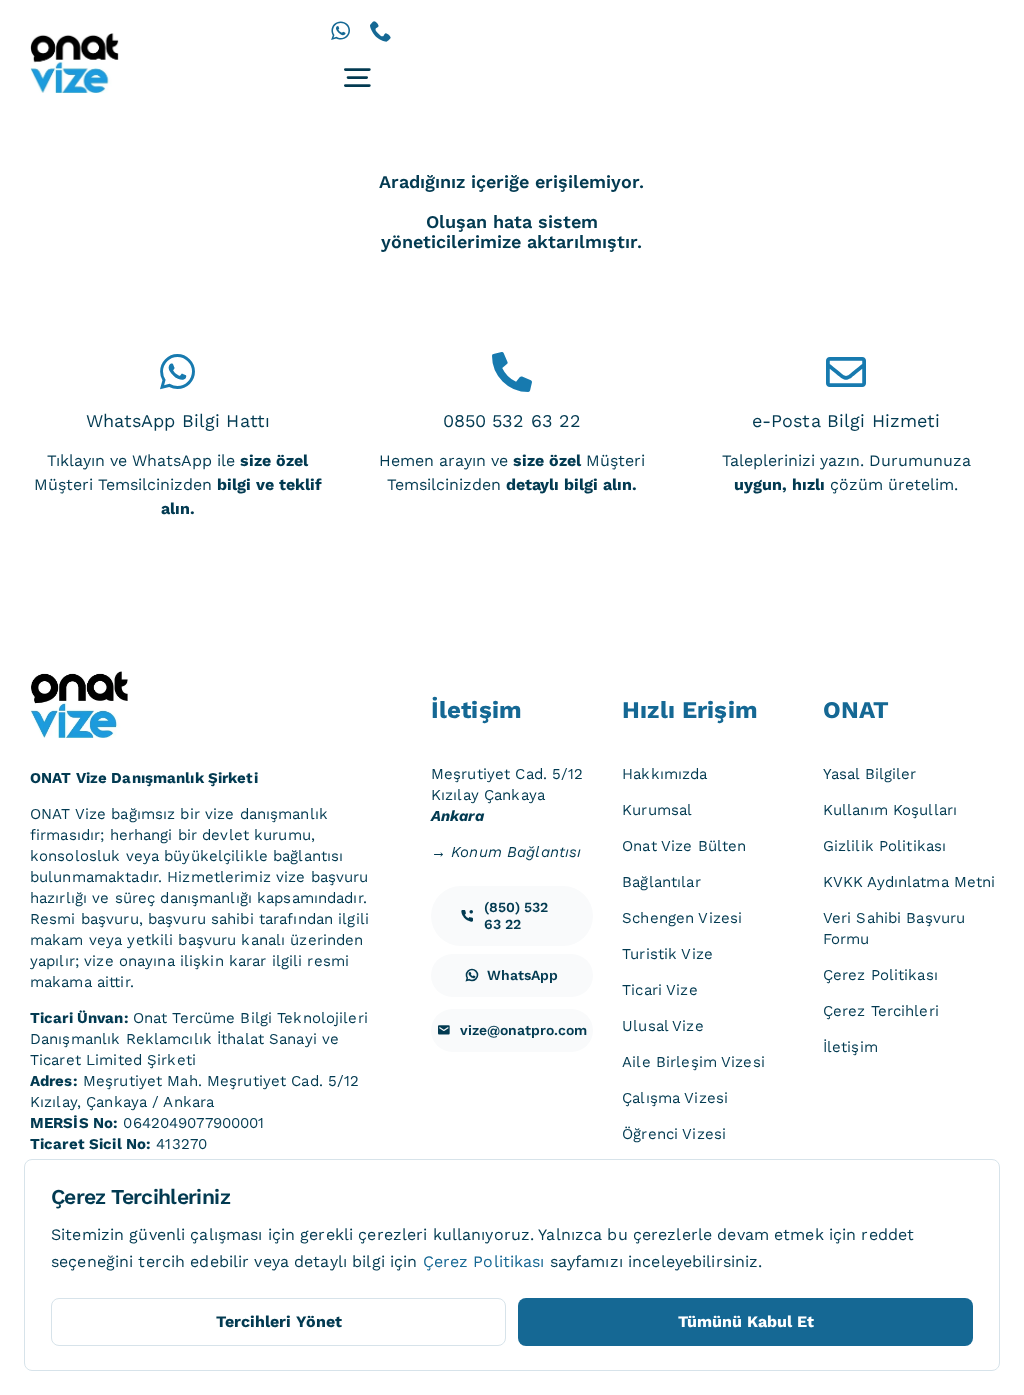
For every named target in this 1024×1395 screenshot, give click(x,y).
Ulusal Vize (662, 1026)
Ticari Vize (659, 990)
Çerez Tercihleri (881, 1011)
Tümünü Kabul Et (746, 1321)
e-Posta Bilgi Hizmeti (846, 420)
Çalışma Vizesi (675, 1098)
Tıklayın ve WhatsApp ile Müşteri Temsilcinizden (178, 484)
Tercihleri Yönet (279, 1321)
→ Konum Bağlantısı (506, 852)
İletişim (850, 1047)
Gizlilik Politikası (884, 846)
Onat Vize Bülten (684, 846)
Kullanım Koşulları (890, 810)
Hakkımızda (664, 774)
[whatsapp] (340, 31)
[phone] (381, 31)
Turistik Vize (667, 954)
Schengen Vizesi (682, 918)
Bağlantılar (661, 882)
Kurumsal (657, 810)
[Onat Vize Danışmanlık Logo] (75, 40)
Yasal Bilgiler (870, 774)
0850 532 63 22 (512, 420)
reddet (887, 1234)
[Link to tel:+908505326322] (512, 372)
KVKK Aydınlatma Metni (909, 882)
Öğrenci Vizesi (674, 1134)
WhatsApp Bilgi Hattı (178, 420)
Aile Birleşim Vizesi (693, 1062)
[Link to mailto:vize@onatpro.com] (846, 372)
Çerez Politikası (880, 975)
